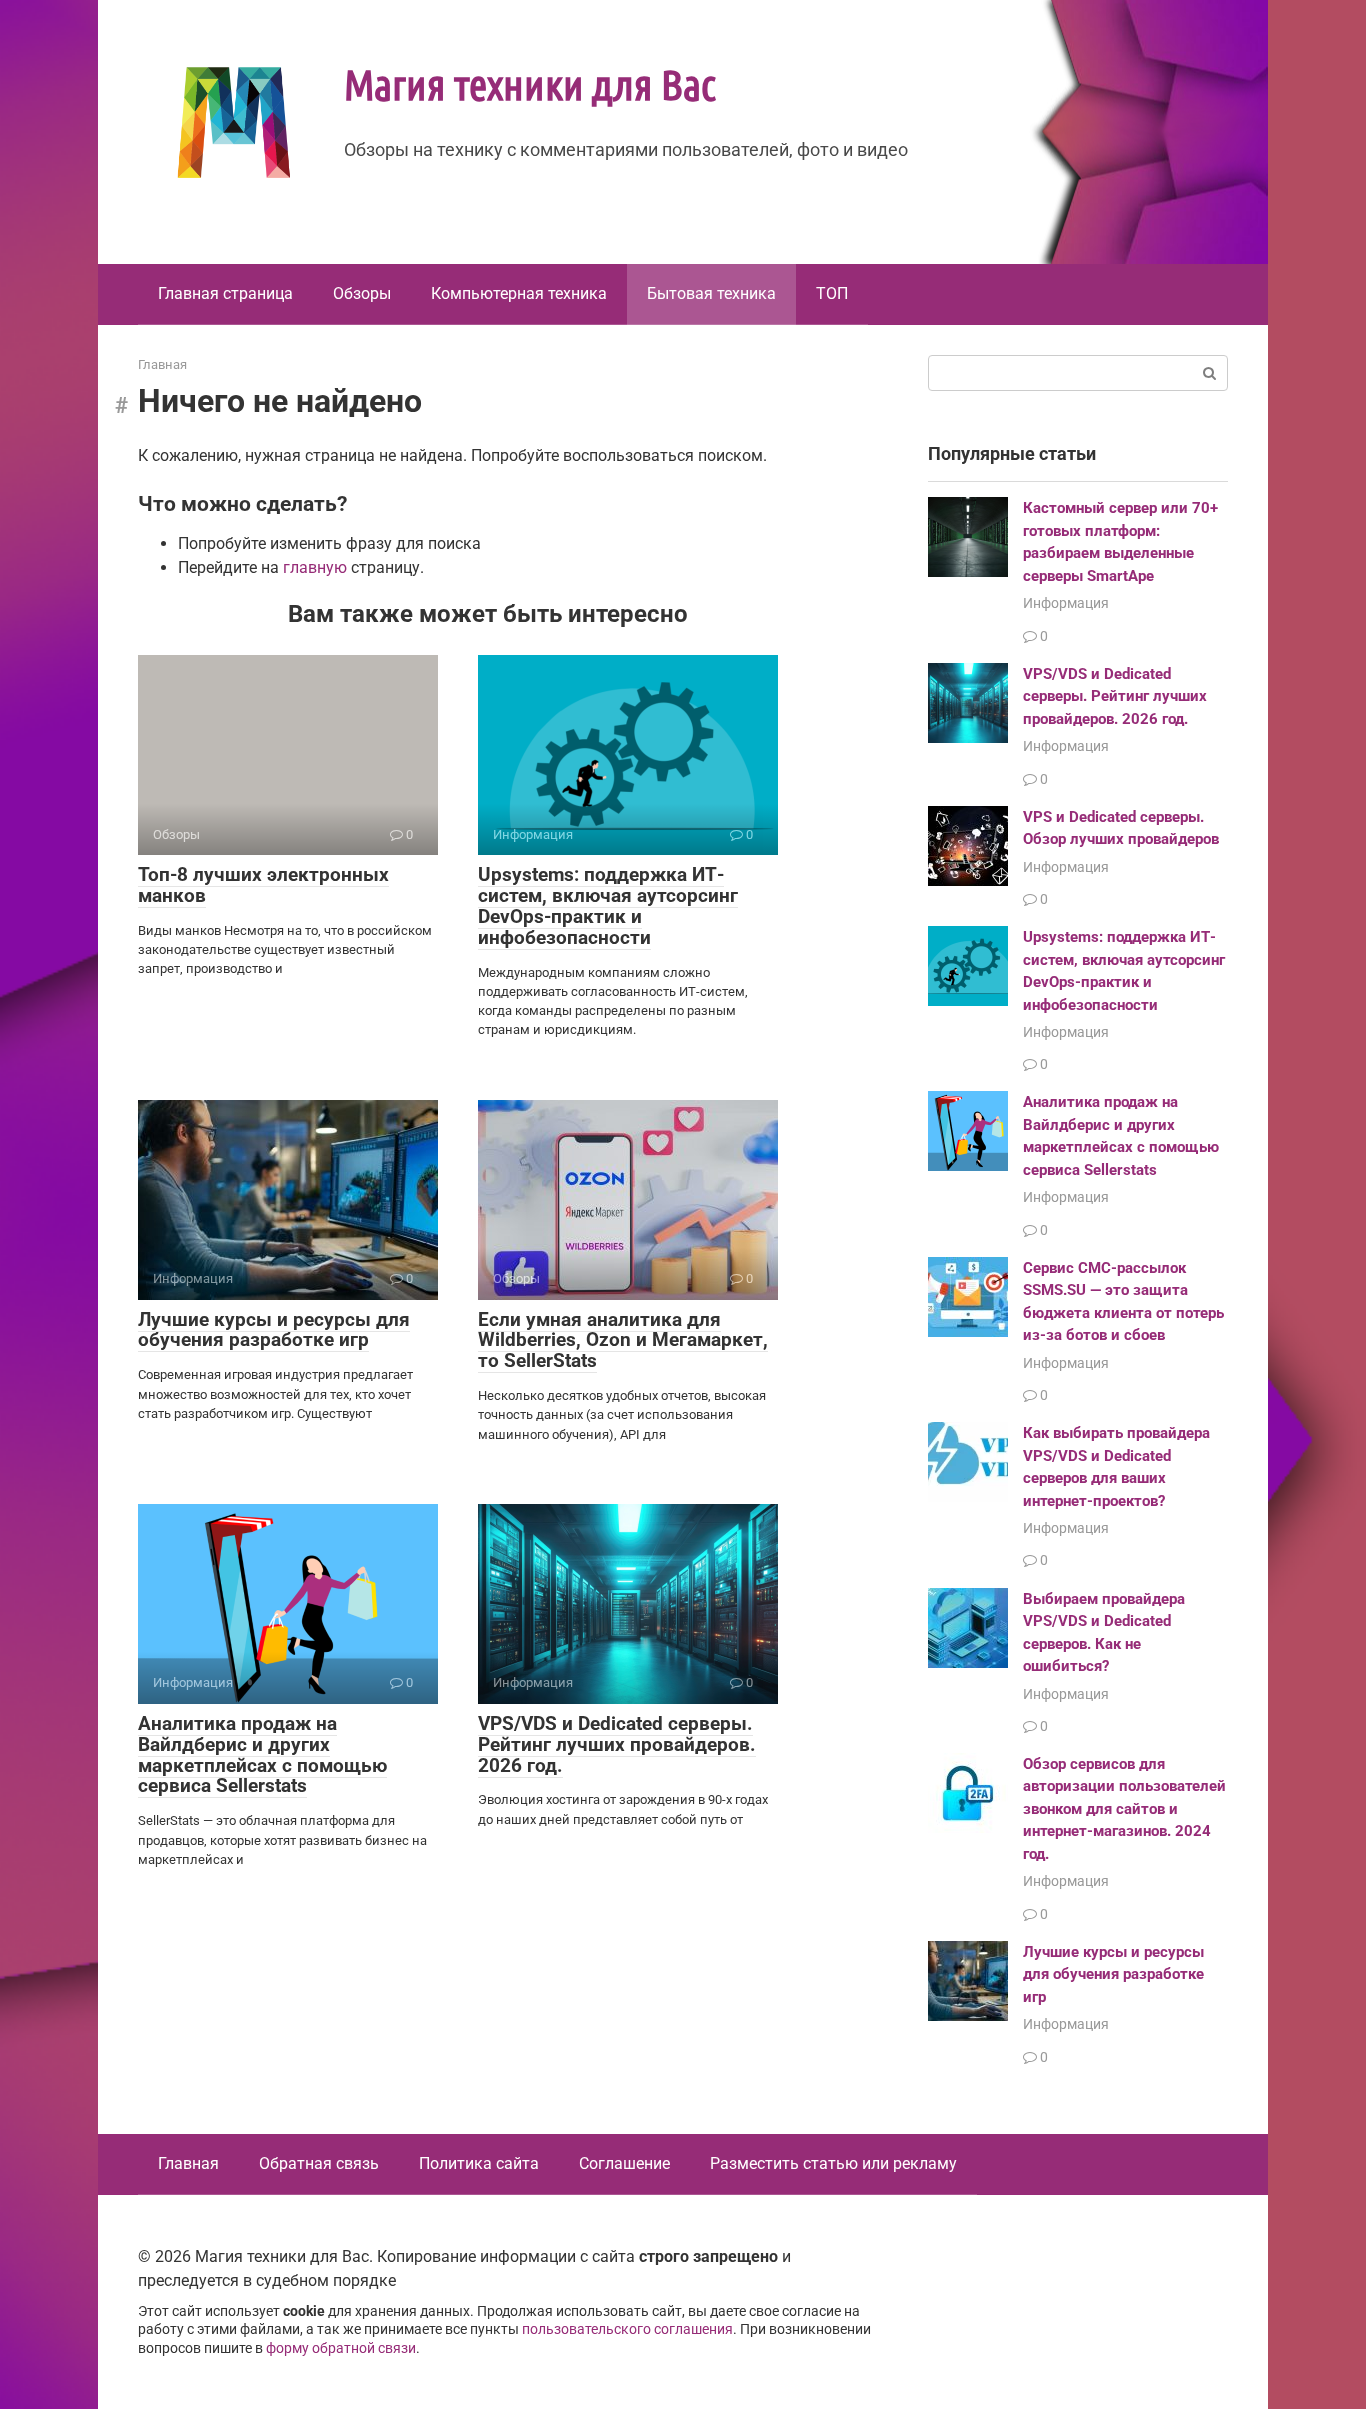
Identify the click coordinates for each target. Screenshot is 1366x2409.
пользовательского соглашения (627, 2329)
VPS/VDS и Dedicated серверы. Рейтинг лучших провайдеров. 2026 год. (617, 1744)
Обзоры (362, 293)
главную (315, 567)
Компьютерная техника (519, 293)
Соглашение (624, 2163)
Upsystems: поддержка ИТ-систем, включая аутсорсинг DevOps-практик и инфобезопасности (608, 906)
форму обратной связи (341, 2348)
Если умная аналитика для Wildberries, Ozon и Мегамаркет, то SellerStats (623, 1340)
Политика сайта (479, 2163)
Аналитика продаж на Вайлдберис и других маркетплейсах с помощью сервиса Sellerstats (262, 1755)
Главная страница (225, 293)
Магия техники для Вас (530, 83)
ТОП (832, 293)
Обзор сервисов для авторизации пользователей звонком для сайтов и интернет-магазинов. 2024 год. (1124, 1809)
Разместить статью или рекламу (833, 2163)
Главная (188, 2163)
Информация (1066, 603)
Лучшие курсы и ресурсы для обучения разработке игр (274, 1330)
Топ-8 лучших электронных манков (263, 885)
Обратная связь (319, 2163)
